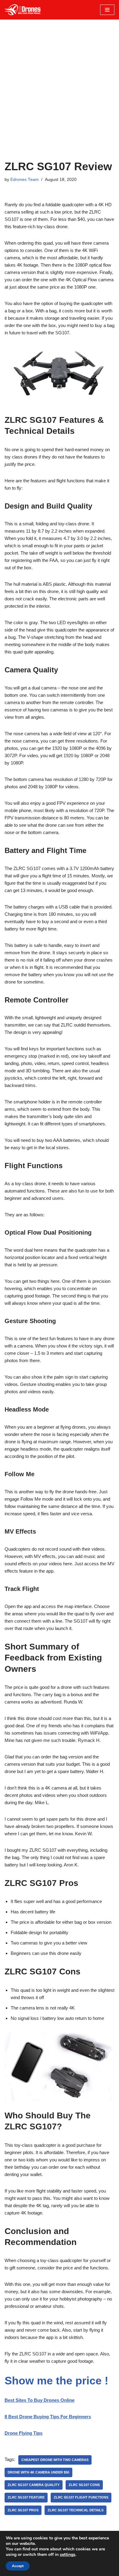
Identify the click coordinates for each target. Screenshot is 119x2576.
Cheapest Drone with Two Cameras (55, 2460)
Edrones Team (25, 180)
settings (68, 2555)
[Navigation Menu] (107, 10)
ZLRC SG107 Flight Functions (81, 2497)
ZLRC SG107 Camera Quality (34, 2485)
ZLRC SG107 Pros (23, 2510)
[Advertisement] (60, 97)
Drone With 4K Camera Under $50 (38, 2472)
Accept (18, 2566)
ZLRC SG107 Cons (84, 2485)
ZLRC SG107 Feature (26, 2497)
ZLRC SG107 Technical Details (76, 2510)
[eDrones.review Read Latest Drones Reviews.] (23, 10)
